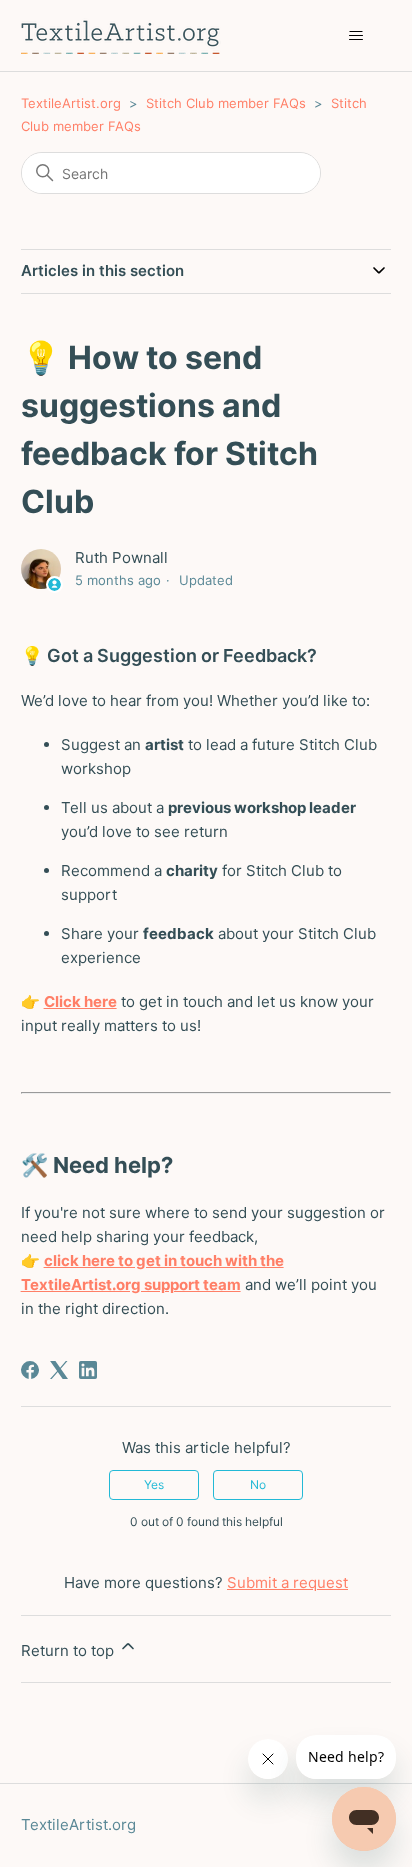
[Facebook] (30, 1370)
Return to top (69, 1650)
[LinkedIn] (88, 1370)
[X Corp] (59, 1370)
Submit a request (287, 1582)
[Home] (121, 36)
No (258, 1484)
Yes (154, 1484)
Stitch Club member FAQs (226, 103)
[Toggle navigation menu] (355, 36)
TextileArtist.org (71, 103)
